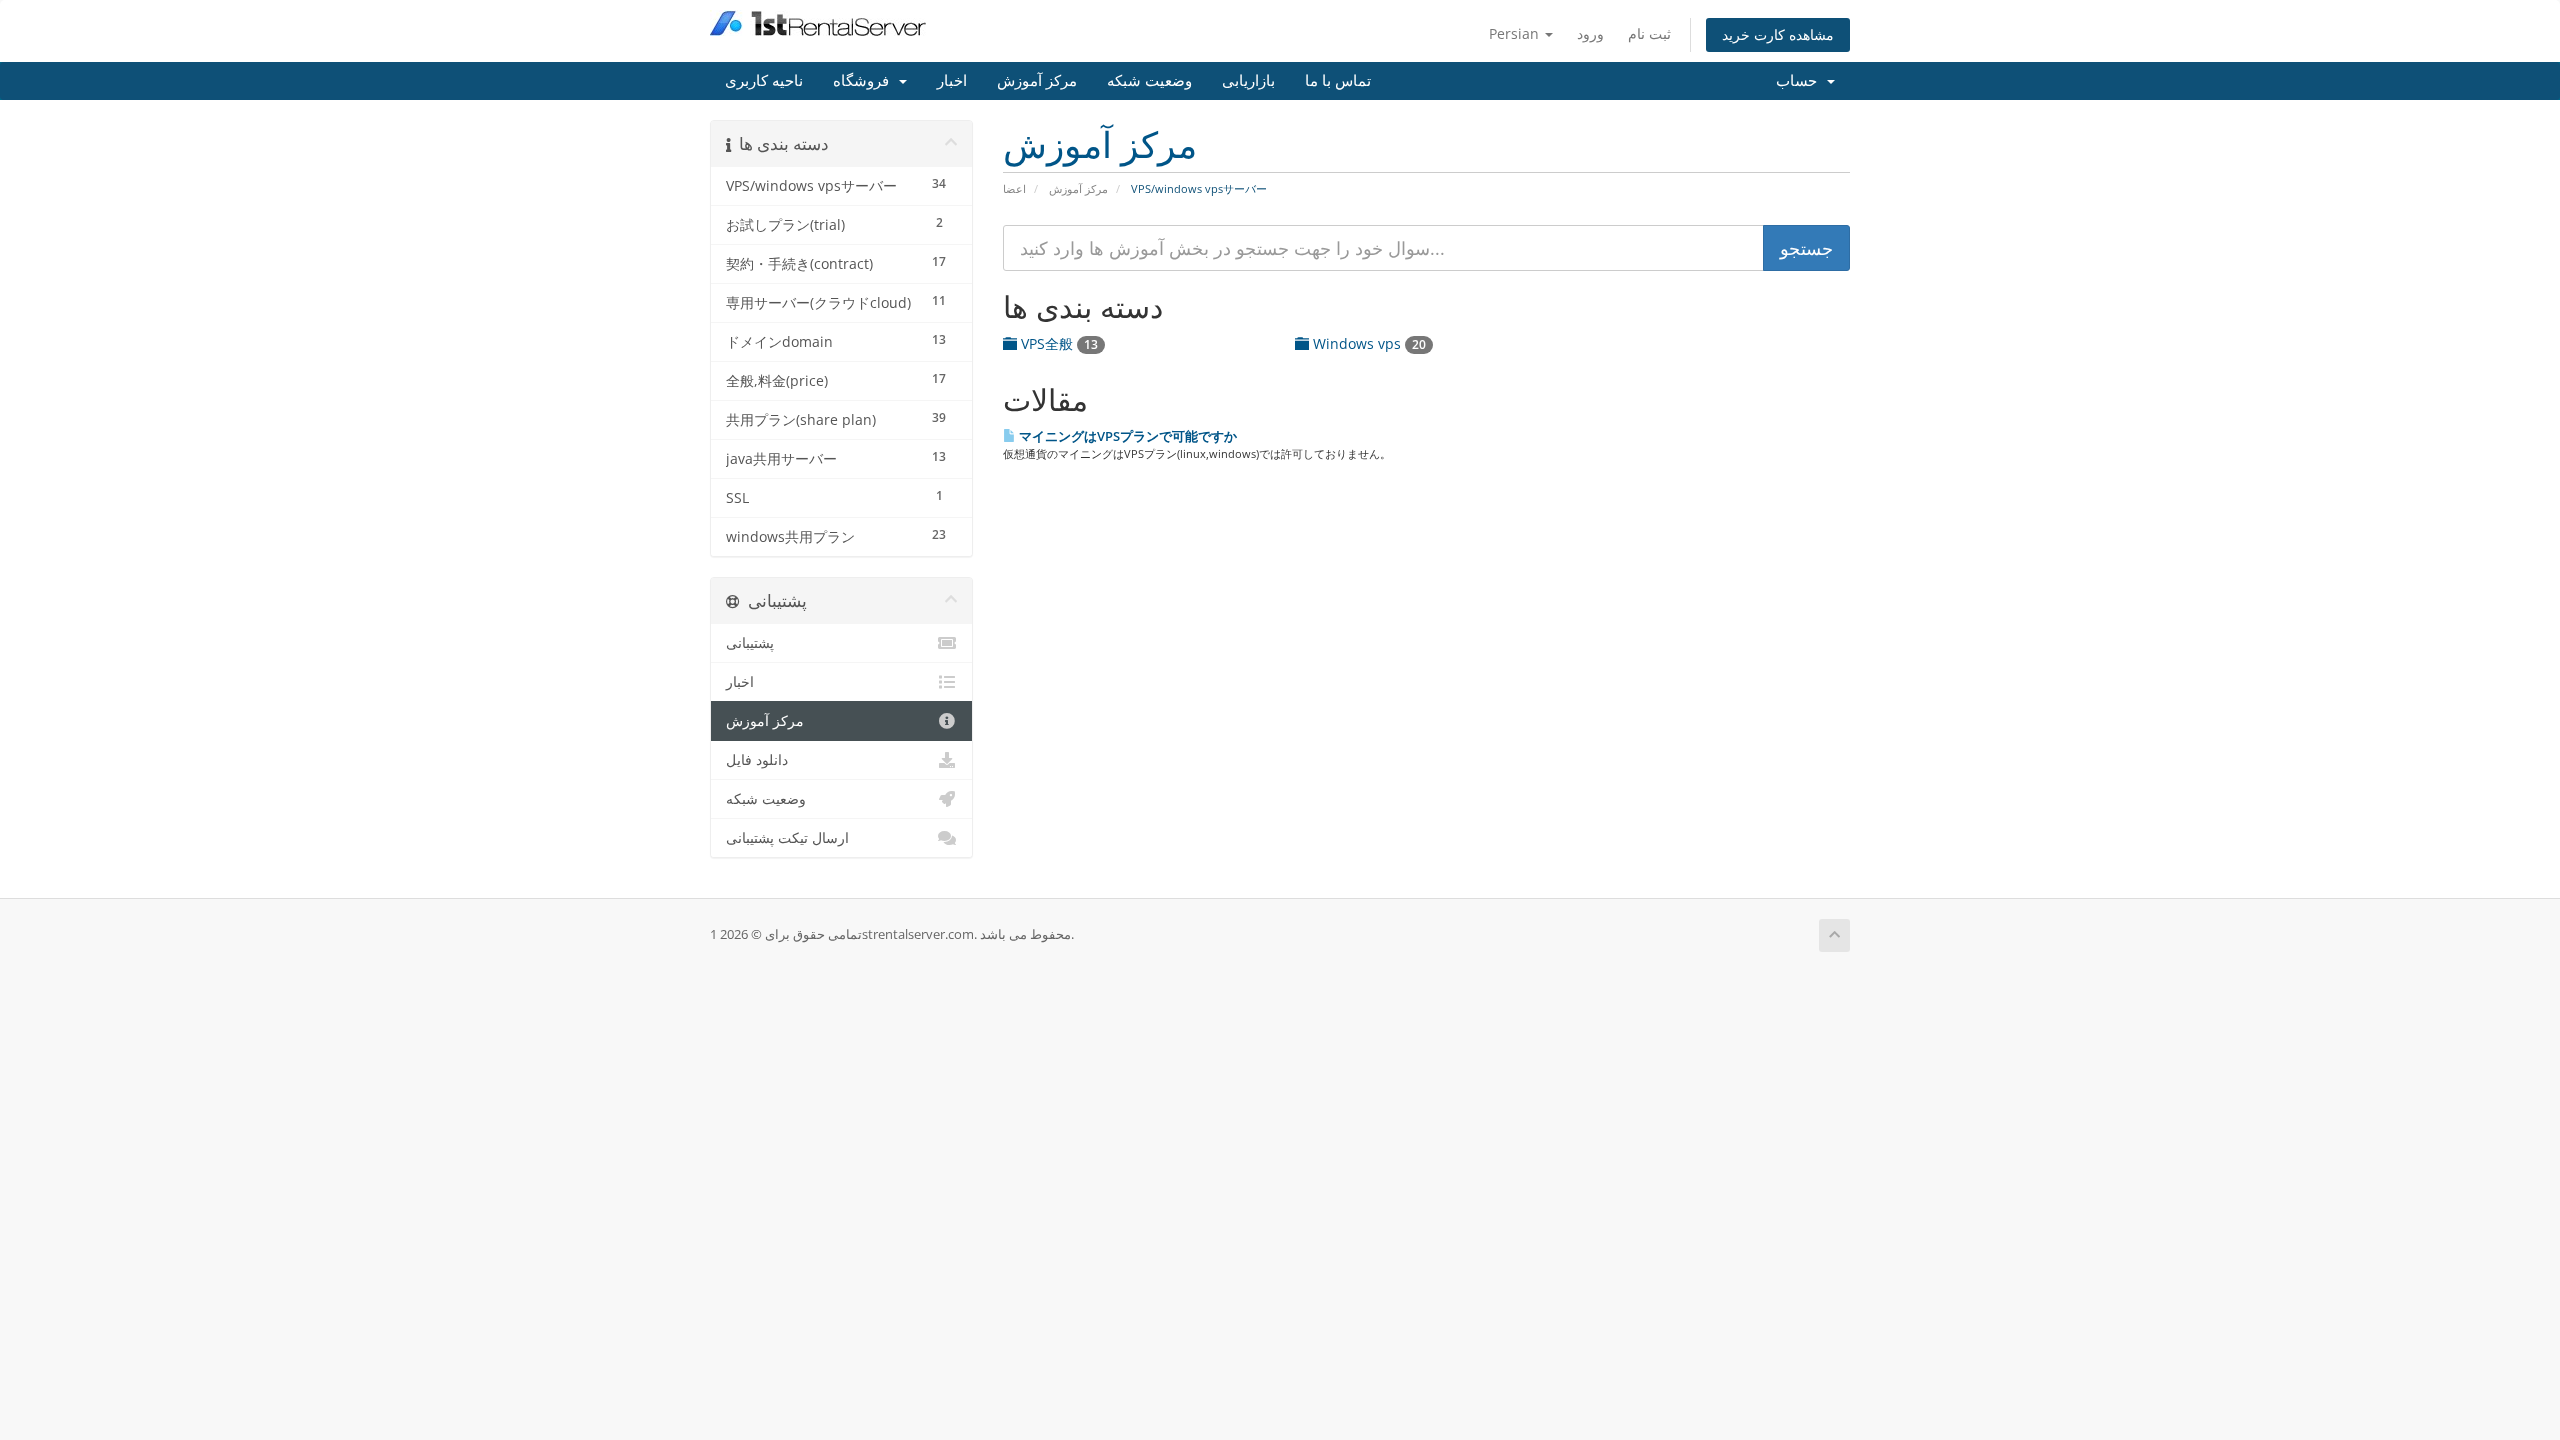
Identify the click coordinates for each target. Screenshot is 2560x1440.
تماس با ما (1338, 81)
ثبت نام (1649, 33)
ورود (1590, 33)
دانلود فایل (757, 760)
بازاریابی (1248, 81)
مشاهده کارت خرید (1778, 34)
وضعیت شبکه (1149, 81)
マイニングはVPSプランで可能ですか (1126, 436)
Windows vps (1367, 343)
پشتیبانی (750, 643)
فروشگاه (865, 81)
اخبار (952, 81)
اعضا (1014, 188)
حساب (1800, 81)
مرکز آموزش (1037, 81)
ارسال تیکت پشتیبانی (787, 838)
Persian (1516, 33)
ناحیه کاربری (764, 81)
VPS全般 (1057, 343)
